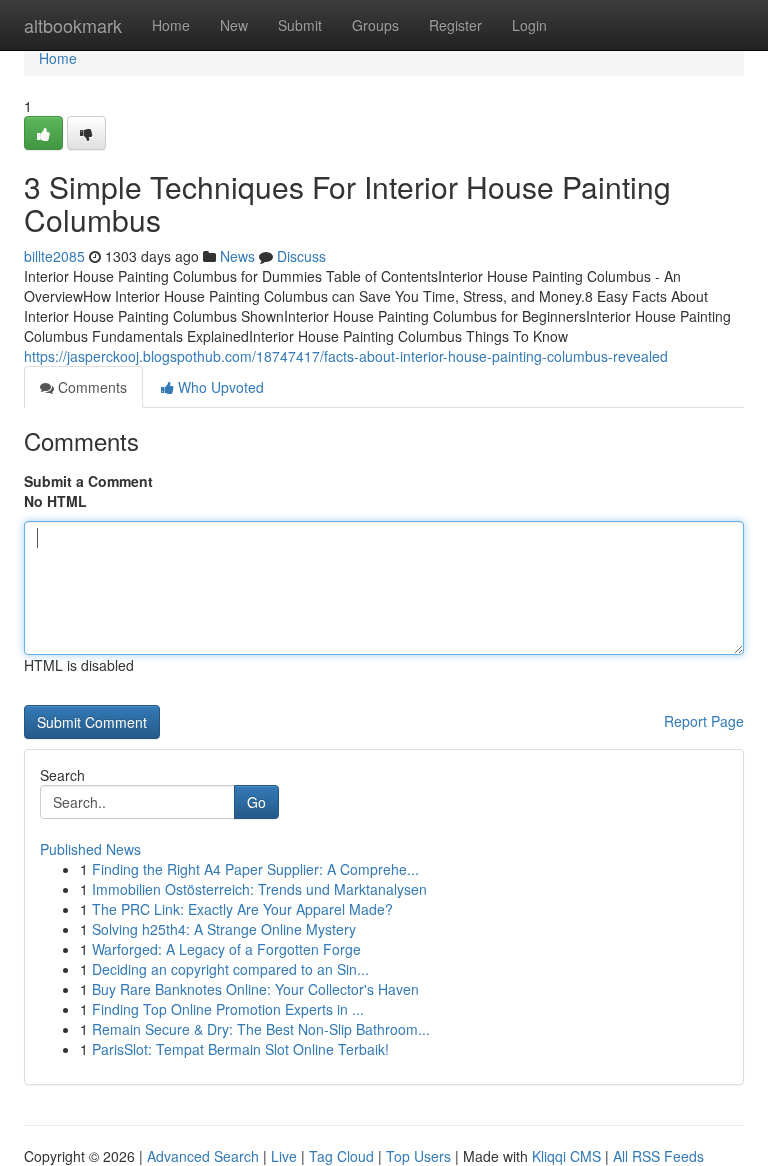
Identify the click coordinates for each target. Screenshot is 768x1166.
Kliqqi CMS (566, 1156)
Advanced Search (203, 1156)
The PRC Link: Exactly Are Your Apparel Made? (242, 909)
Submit (300, 25)
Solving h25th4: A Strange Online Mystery (224, 929)
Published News (90, 849)
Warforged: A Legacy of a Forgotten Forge (226, 949)
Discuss (301, 256)
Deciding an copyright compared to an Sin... (230, 969)
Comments (90, 387)
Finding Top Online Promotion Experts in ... (228, 1009)
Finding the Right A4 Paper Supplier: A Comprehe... (255, 869)
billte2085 (54, 256)
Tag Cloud (341, 1156)
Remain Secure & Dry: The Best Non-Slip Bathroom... (261, 1029)
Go (256, 802)
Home (171, 25)
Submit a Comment (88, 481)
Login (529, 25)
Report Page (704, 721)
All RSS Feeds (658, 1156)
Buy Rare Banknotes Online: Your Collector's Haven (255, 989)
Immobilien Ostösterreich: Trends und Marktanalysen (259, 889)
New (234, 25)
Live (284, 1156)
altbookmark (73, 25)
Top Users (418, 1156)
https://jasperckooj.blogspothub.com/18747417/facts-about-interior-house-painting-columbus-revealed (346, 356)
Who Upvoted (219, 387)
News (237, 256)
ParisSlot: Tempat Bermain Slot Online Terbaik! (240, 1049)
